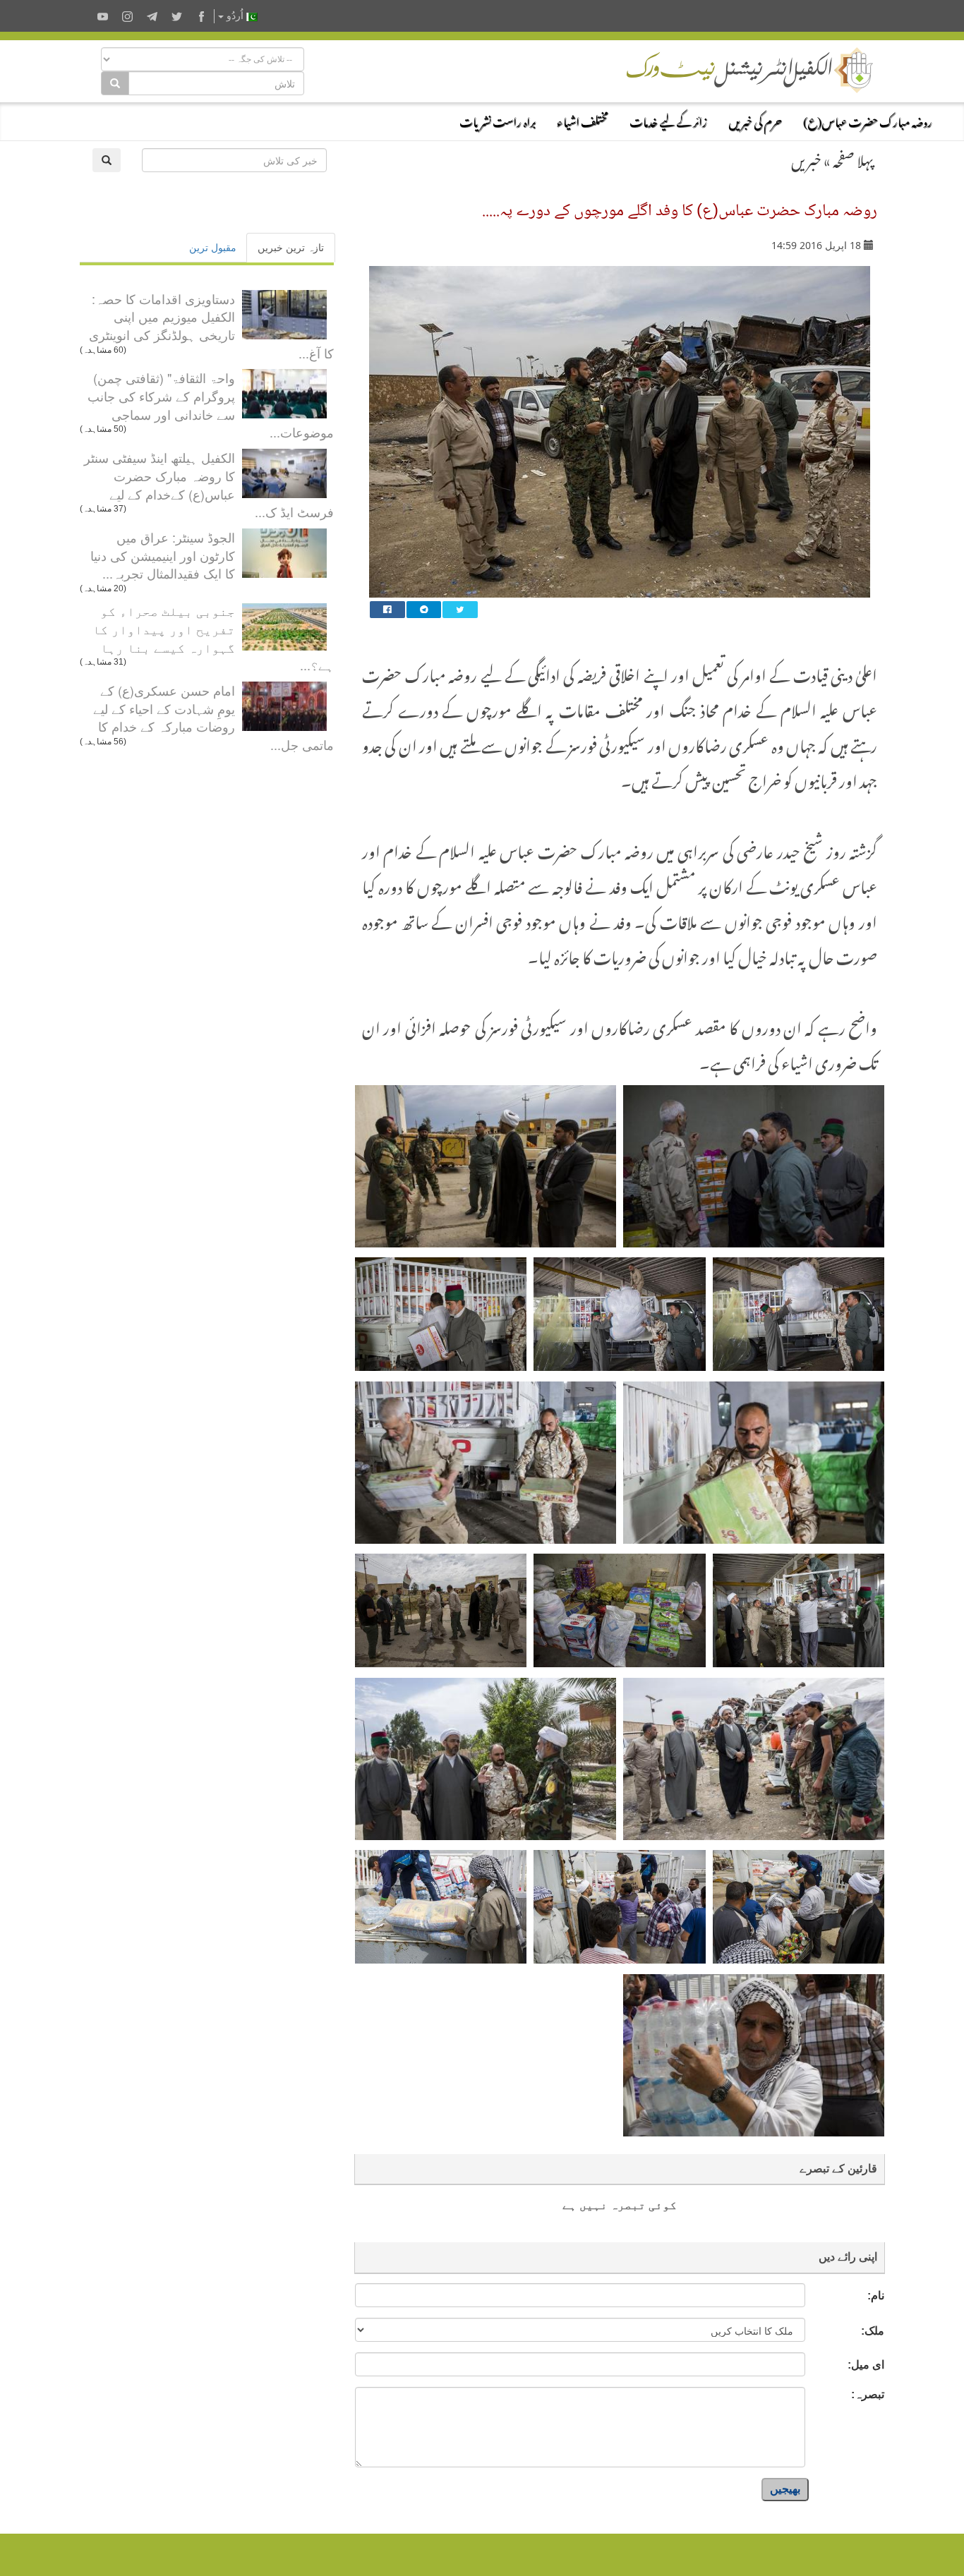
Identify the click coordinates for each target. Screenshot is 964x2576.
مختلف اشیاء (583, 120)
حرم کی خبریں (755, 120)
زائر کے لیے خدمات (668, 120)
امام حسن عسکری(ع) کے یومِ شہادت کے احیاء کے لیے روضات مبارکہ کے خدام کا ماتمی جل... (213, 717)
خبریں (806, 158)
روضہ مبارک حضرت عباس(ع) (868, 120)
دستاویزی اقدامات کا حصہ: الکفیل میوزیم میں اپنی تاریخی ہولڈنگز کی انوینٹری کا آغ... (211, 326)
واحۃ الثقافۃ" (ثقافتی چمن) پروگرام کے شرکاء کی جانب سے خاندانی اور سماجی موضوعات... (211, 405)
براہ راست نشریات (498, 120)
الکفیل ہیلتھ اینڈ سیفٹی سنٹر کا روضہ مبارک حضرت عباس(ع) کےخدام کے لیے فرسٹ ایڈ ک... (209, 484)
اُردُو (235, 16)
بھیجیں (785, 2489)
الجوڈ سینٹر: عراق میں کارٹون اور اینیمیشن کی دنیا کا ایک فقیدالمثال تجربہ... (163, 555)
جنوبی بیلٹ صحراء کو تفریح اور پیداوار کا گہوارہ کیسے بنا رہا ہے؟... (213, 637)
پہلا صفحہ (853, 158)
